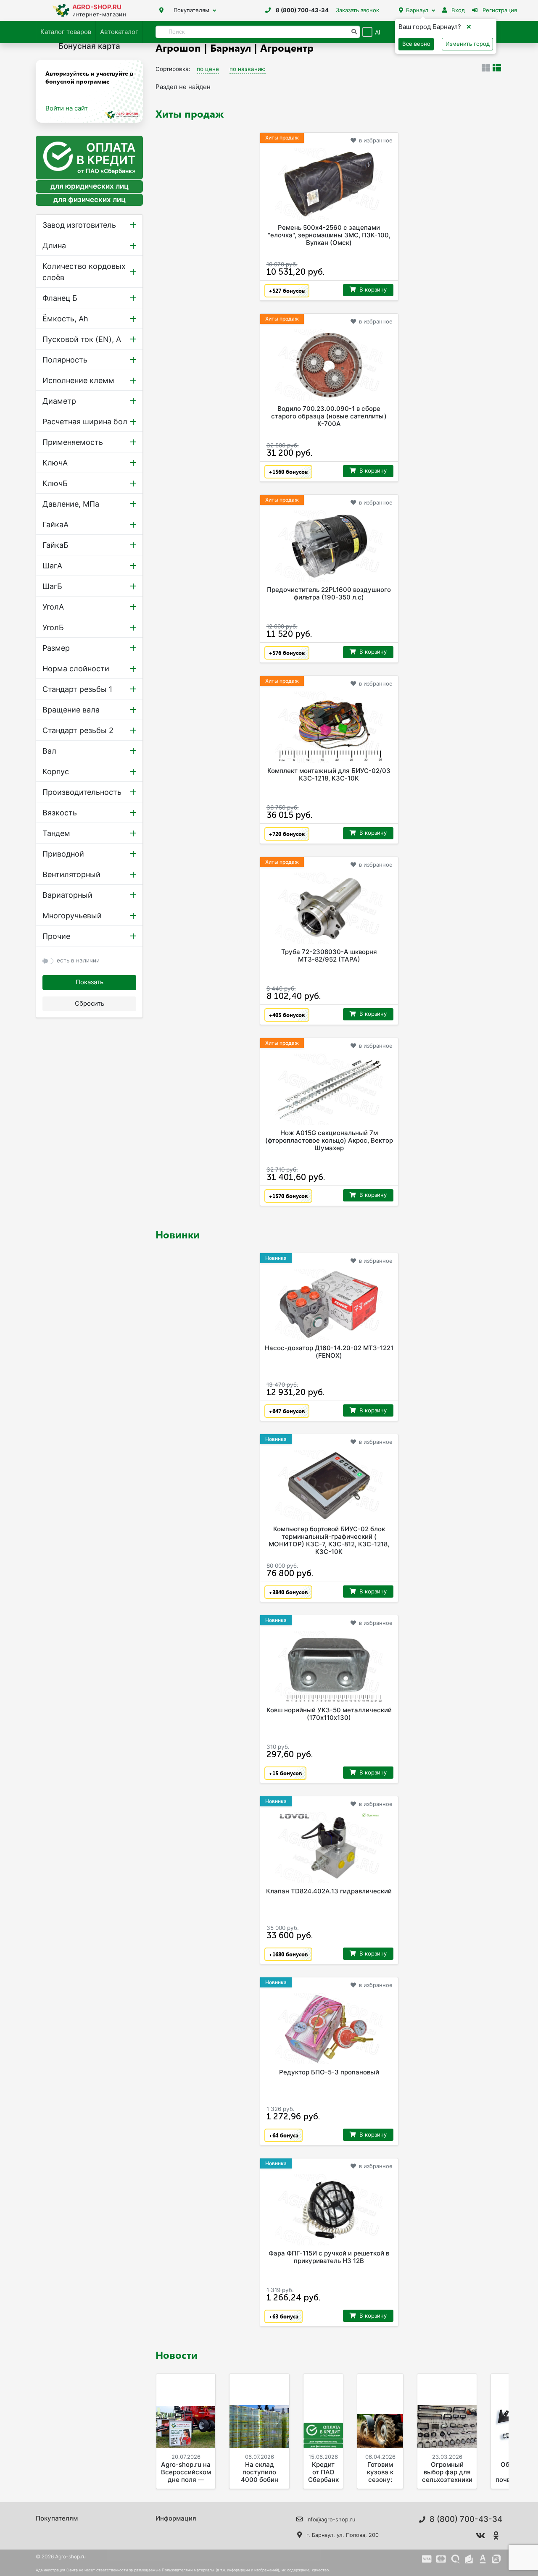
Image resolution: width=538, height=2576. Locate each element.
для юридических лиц (90, 187)
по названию (248, 69)
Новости (177, 2355)
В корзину (373, 289)
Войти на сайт (67, 108)
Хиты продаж (190, 113)
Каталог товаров (66, 32)
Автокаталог (119, 32)
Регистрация (499, 10)
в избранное (376, 140)
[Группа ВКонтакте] (481, 2536)
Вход (457, 10)
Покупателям (191, 10)
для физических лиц (90, 200)
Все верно (416, 44)
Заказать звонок (357, 10)
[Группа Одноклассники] (496, 2536)
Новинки (178, 1234)
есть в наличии (78, 960)
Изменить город (468, 44)
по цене (208, 69)
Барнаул (417, 10)
